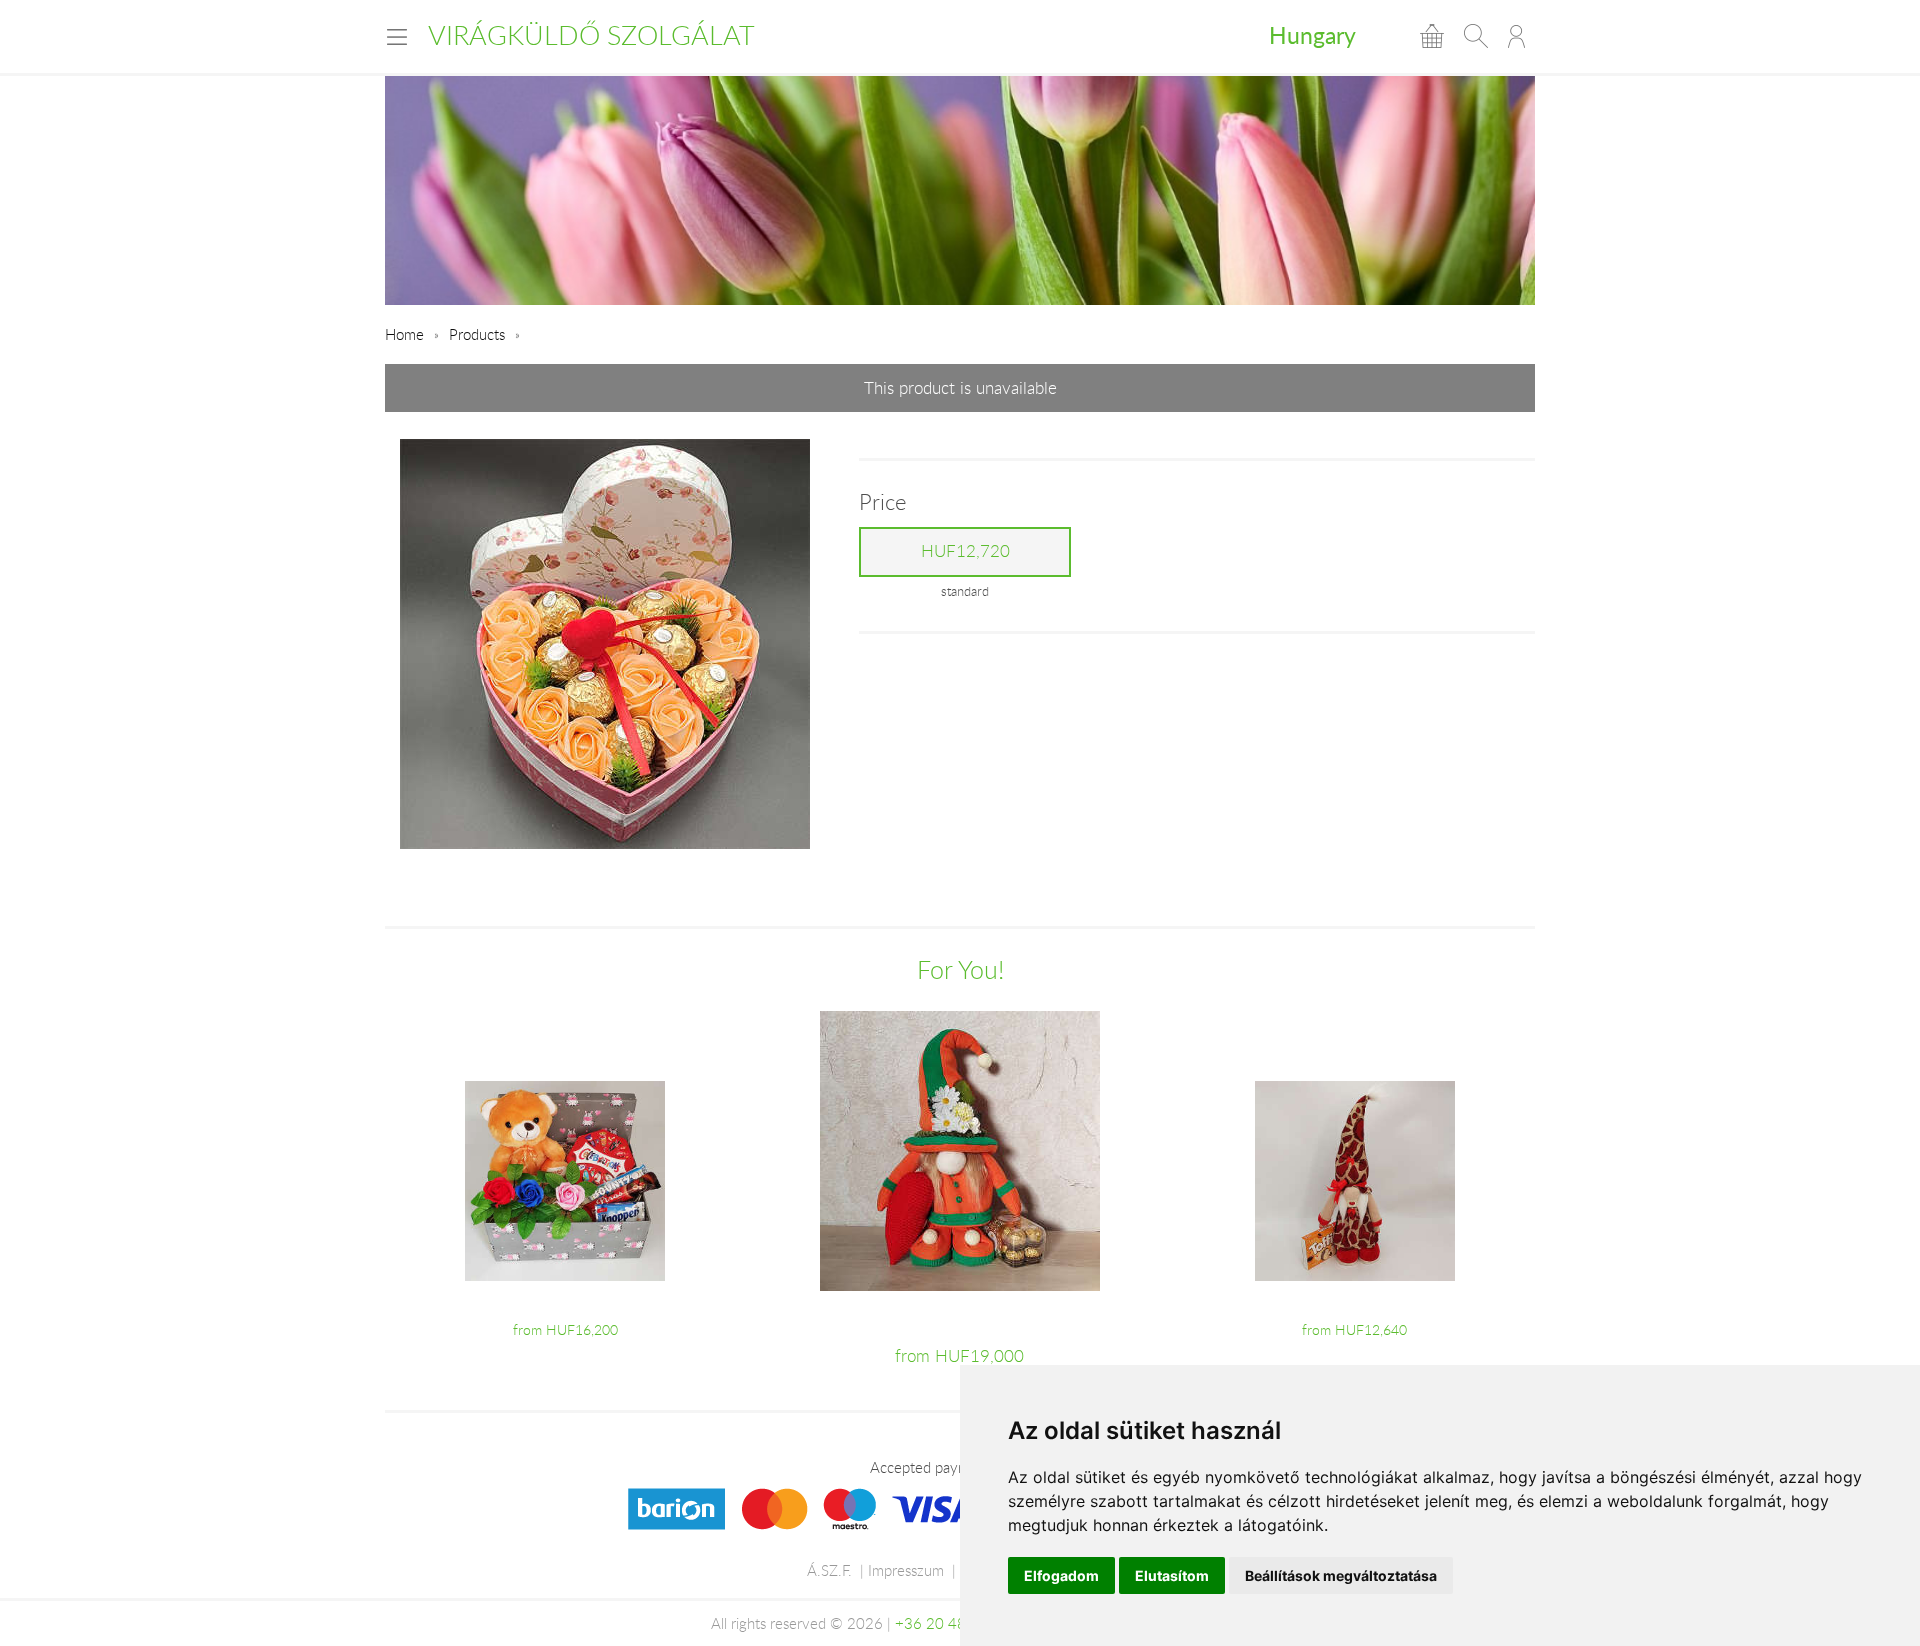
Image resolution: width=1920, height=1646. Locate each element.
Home (404, 334)
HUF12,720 (965, 551)
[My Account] (1516, 36)
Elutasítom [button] (1172, 1575)
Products (477, 334)
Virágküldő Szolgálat (591, 35)
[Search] (1476, 36)
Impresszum (906, 1570)
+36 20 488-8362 (956, 1623)
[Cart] (1432, 36)
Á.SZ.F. (829, 1570)
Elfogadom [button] (1061, 1575)
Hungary (1312, 35)
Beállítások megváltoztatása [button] (1341, 1575)
